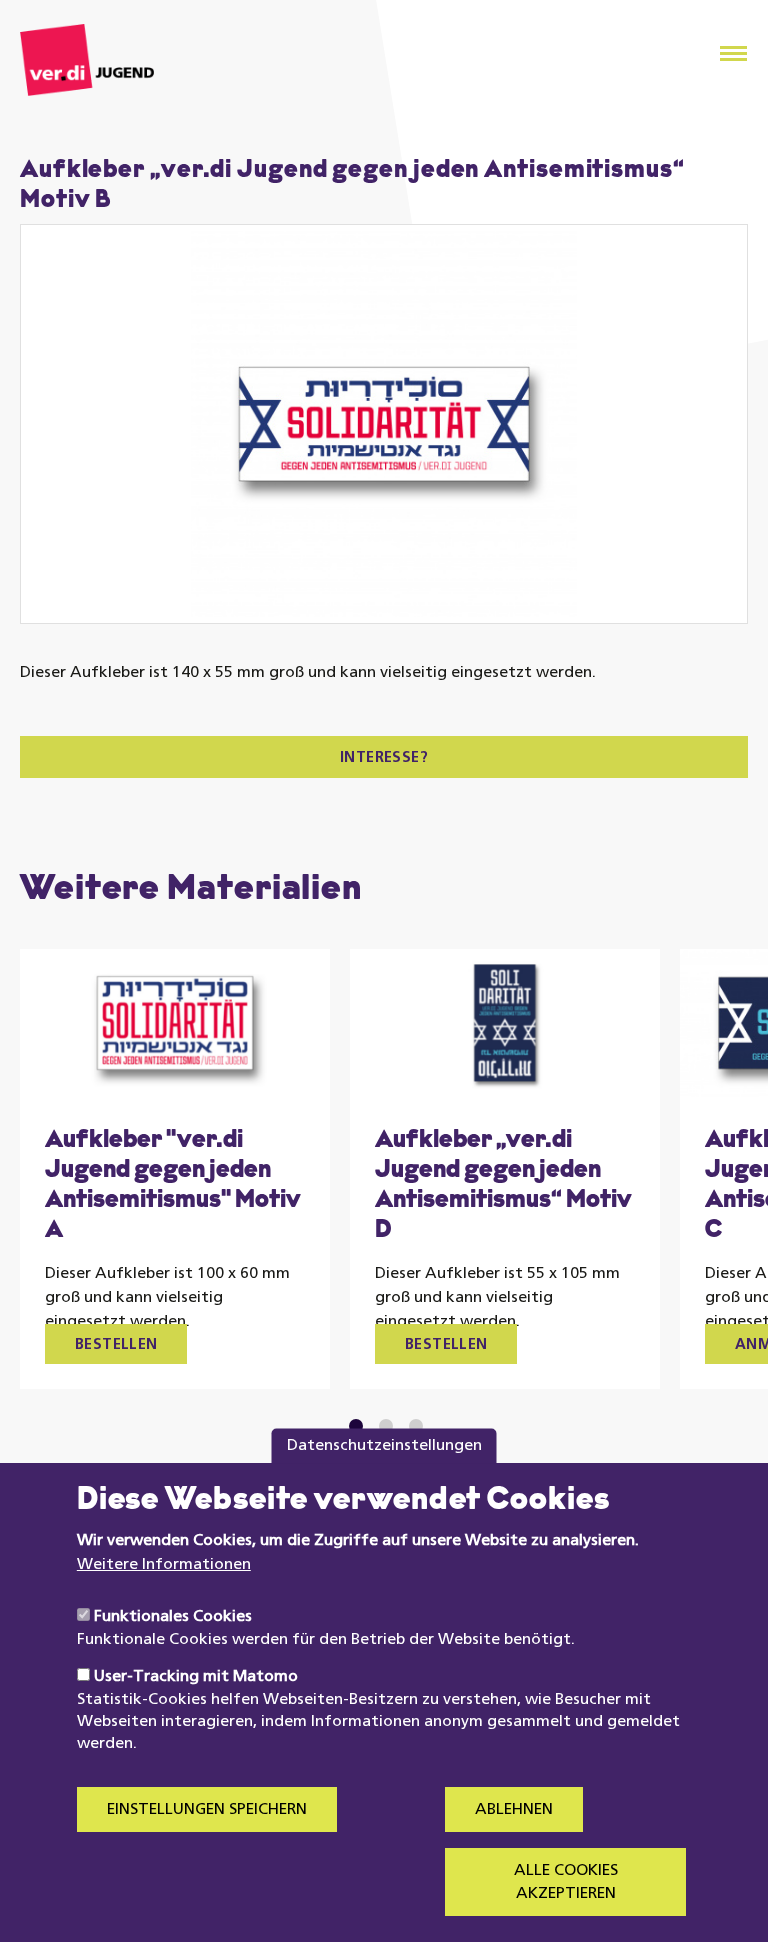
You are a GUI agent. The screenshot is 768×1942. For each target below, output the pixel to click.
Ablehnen (514, 1810)
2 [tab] (386, 1426)
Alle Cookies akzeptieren (566, 1882)
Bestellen (116, 1345)
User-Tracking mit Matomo (196, 1677)
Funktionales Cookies (173, 1617)
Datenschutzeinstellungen (384, 1446)
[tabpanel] (175, 1169)
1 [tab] (356, 1426)
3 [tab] (416, 1426)
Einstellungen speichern (207, 1810)
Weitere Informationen (164, 1565)
